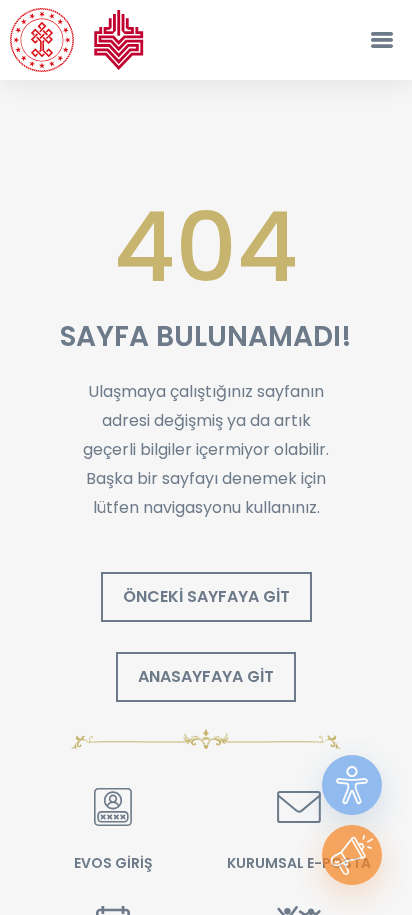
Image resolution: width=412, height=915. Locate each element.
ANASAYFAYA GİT (206, 676)
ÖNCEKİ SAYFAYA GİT (206, 596)
